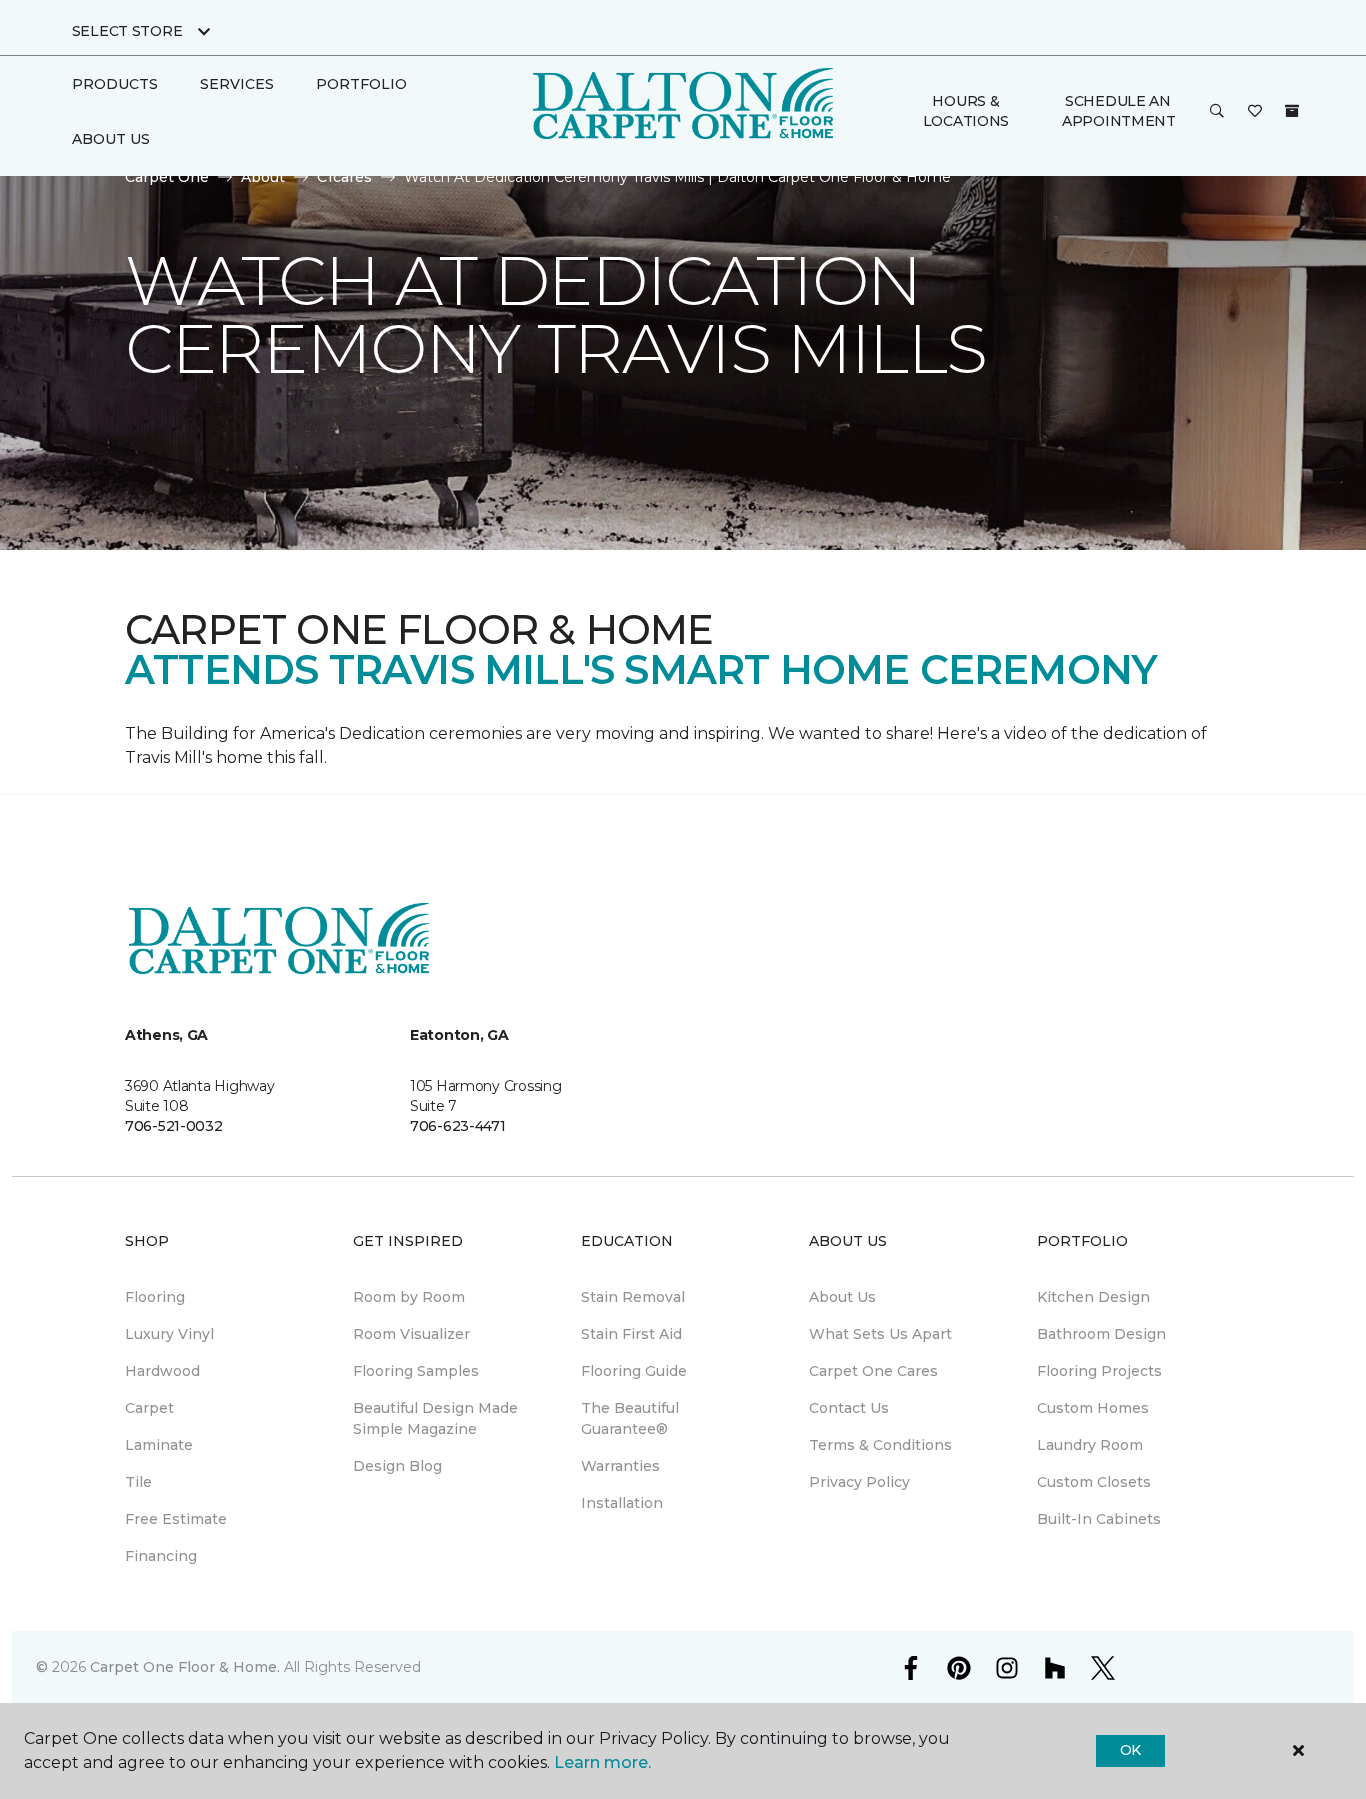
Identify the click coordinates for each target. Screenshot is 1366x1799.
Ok (1130, 1750)
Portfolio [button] (361, 84)
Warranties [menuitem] (620, 1466)
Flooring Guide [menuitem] (634, 1371)
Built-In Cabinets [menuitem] (1099, 1519)
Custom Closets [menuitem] (1094, 1482)
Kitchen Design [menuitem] (1093, 1297)
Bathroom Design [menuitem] (1101, 1334)
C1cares (344, 177)
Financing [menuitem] (161, 1556)
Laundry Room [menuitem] (1090, 1445)
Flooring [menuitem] (155, 1297)
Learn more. (602, 1762)
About (263, 177)
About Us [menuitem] (842, 1297)
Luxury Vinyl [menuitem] (169, 1334)
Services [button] (237, 84)
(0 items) (1292, 111)
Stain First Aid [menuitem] (631, 1334)
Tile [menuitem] (138, 1482)
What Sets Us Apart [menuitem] (880, 1334)
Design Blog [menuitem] (397, 1466)
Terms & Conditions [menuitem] (880, 1445)
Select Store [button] (127, 31)
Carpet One (167, 177)
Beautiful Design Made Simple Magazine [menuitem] (435, 1418)
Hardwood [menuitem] (162, 1371)
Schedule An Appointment (1119, 111)
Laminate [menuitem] (159, 1445)
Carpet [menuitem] (149, 1408)
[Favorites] (1255, 112)
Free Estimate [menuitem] (176, 1519)
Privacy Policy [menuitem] (859, 1482)
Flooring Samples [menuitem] (416, 1371)
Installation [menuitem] (622, 1503)
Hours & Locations (966, 111)
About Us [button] (111, 139)
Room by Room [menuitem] (409, 1297)
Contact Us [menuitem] (849, 1408)
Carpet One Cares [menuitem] (873, 1371)
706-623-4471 (458, 1126)
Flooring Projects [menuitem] (1099, 1371)
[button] (1217, 112)
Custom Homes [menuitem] (1093, 1408)
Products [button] (115, 84)
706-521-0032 (174, 1126)
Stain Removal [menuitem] (633, 1297)
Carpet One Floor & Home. (185, 1667)
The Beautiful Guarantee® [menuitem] (630, 1418)
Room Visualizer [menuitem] (411, 1334)
